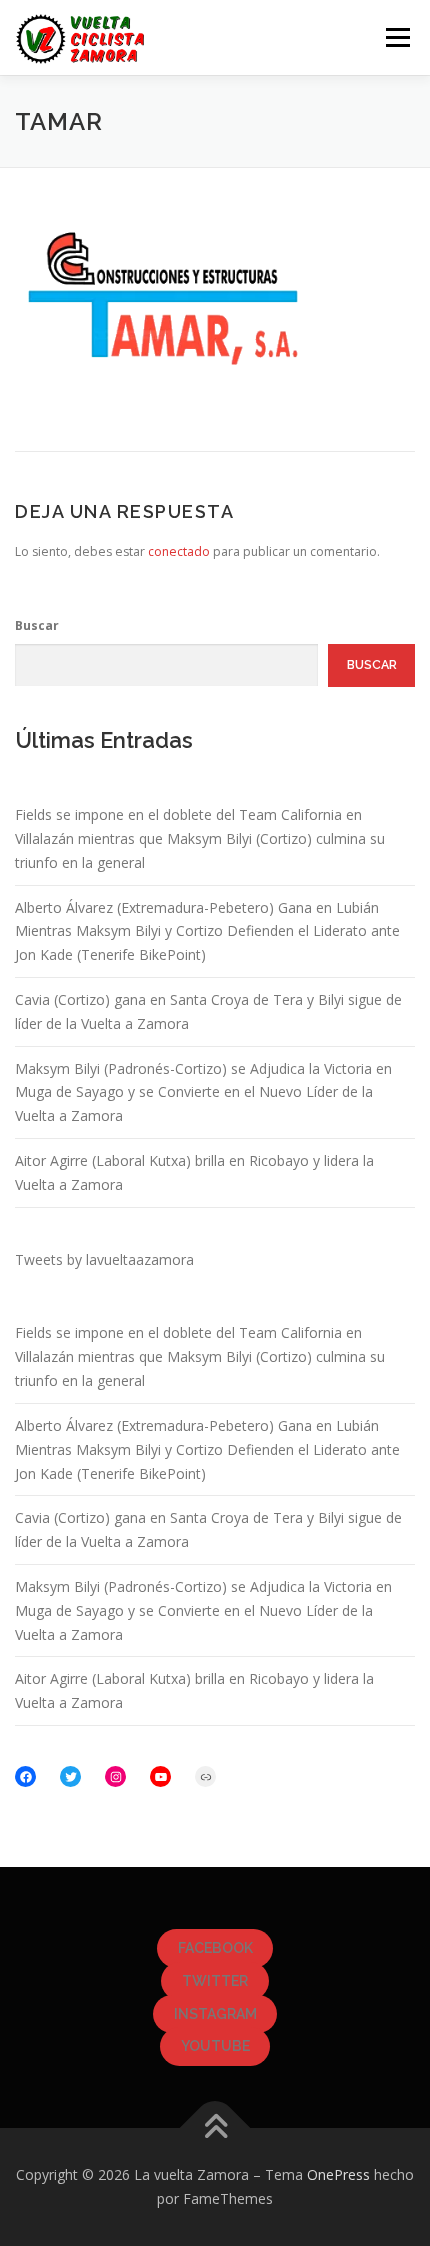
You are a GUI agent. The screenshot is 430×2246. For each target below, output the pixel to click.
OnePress (338, 2174)
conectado (179, 551)
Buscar (37, 625)
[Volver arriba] (215, 2128)
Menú (396, 37)
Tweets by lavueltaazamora (104, 1259)
